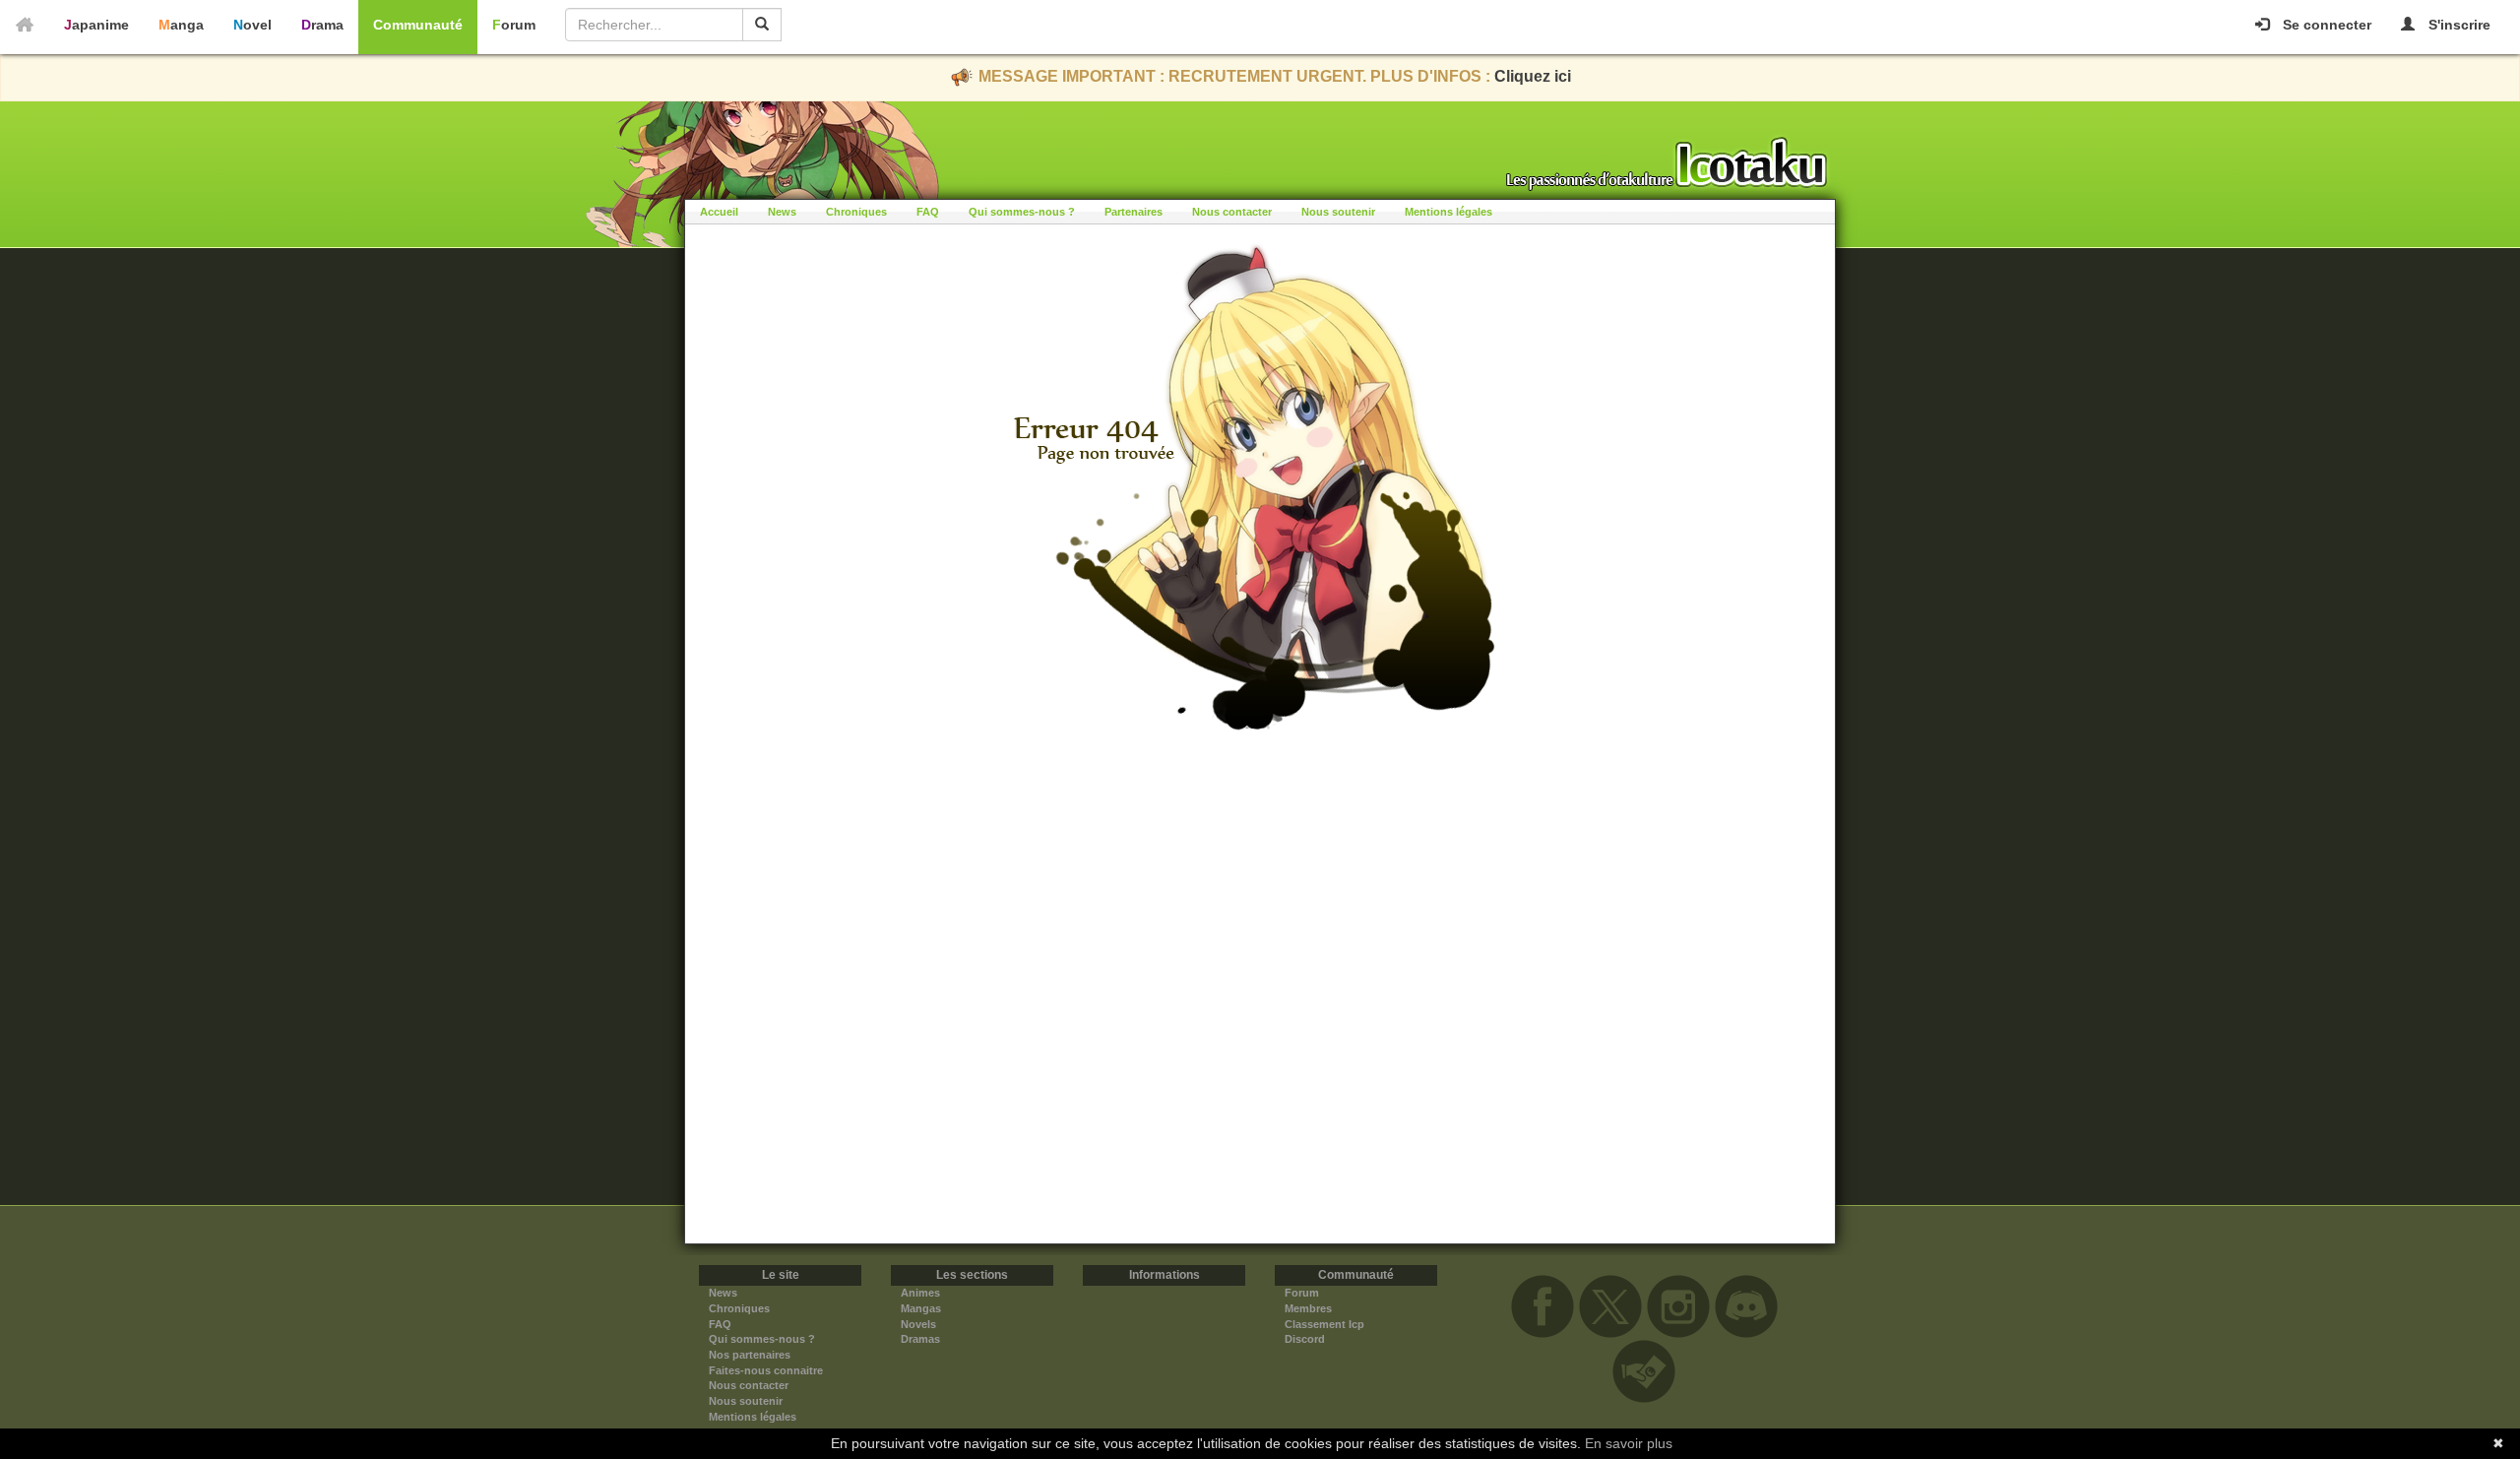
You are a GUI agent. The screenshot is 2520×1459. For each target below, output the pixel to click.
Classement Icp (1324, 1324)
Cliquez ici (1533, 76)
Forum (514, 25)
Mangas (921, 1308)
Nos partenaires (750, 1355)
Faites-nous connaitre (766, 1370)
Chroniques (856, 212)
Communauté (418, 25)
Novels (918, 1324)
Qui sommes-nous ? (1022, 212)
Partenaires (1134, 212)
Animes (920, 1293)
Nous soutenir (1338, 212)
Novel (252, 25)
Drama (322, 25)
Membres (1308, 1308)
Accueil (719, 212)
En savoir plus (1629, 1443)
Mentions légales (1449, 212)
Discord (1305, 1339)
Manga (181, 25)
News (782, 212)
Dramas (920, 1339)
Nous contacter (1232, 212)
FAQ (928, 212)
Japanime (96, 25)
